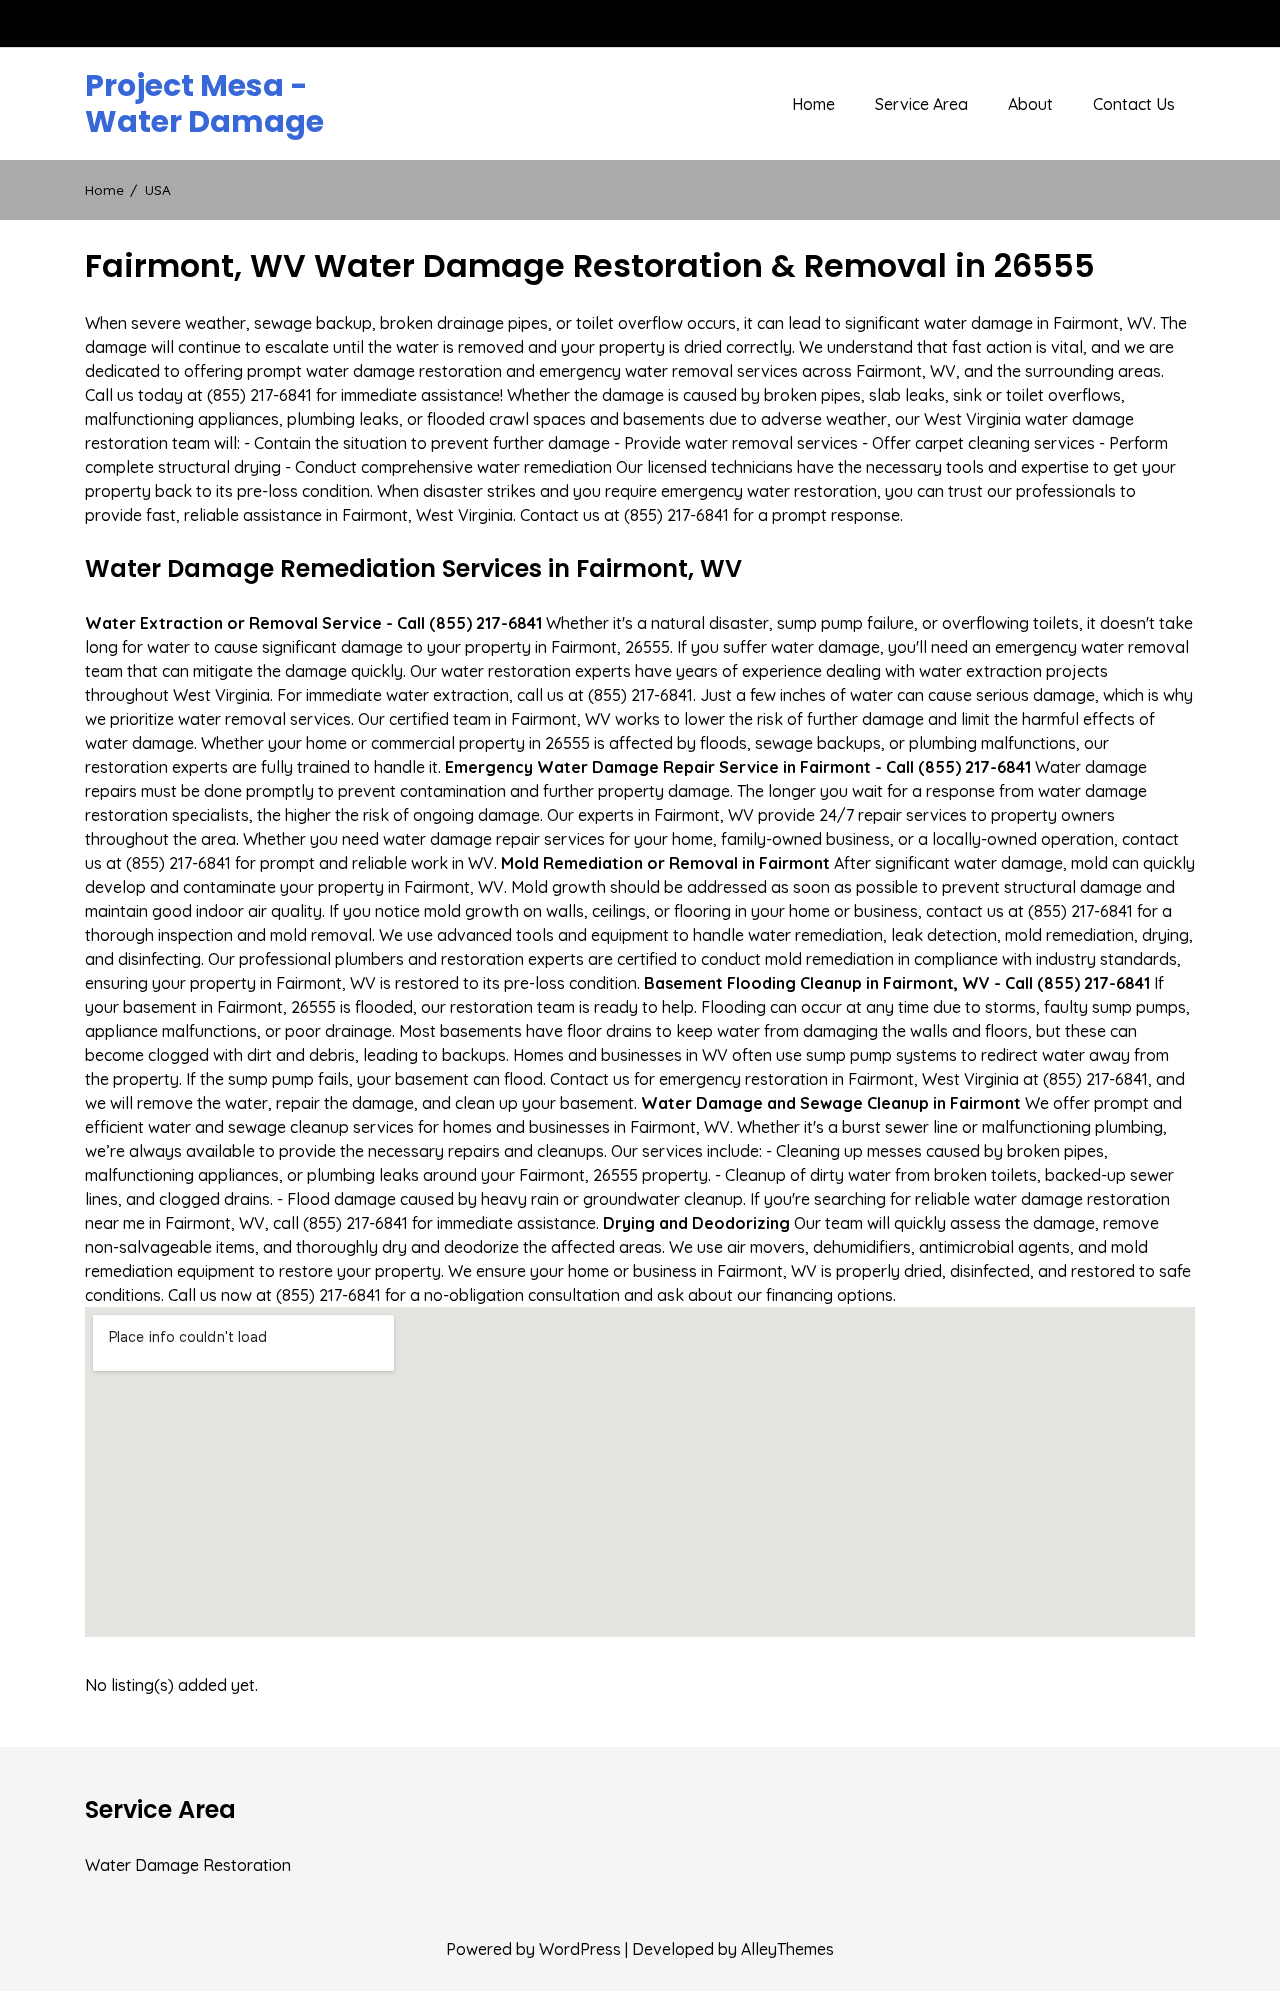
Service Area (921, 104)
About (1030, 104)
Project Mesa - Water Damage (204, 104)
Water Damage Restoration (188, 1865)
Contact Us (1134, 104)
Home (813, 104)
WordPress (580, 1949)
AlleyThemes (787, 1949)
